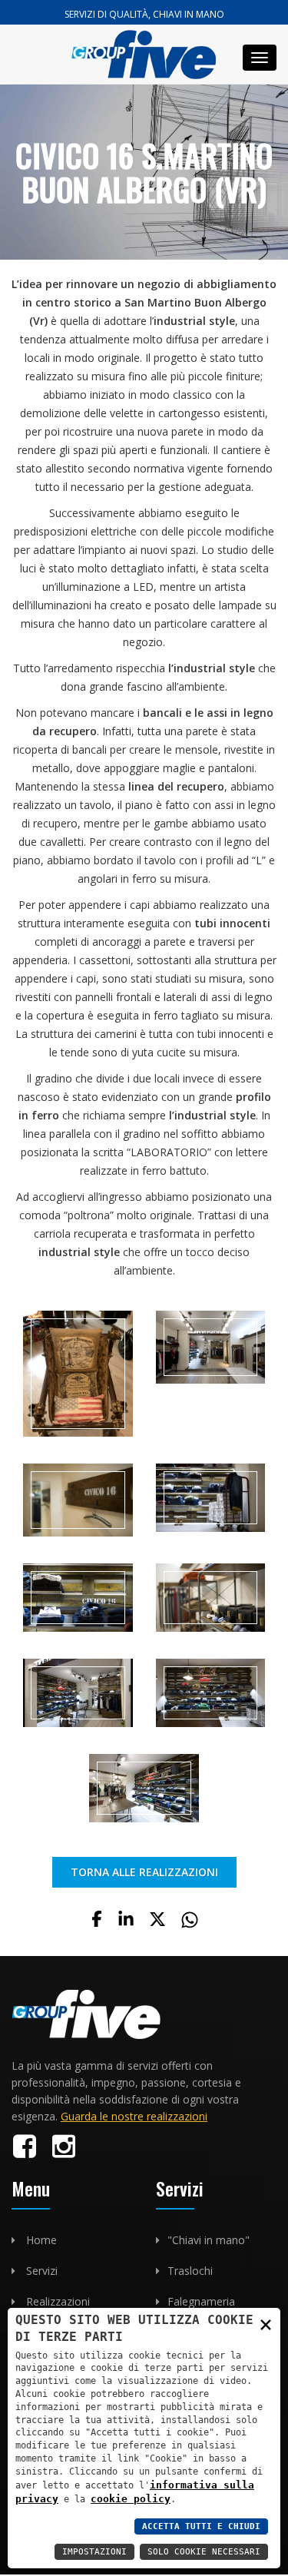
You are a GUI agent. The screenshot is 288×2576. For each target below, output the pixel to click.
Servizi (42, 2271)
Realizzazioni (58, 2301)
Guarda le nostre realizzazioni (134, 2116)
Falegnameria (201, 2301)
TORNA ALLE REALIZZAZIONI (144, 1872)
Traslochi (190, 2271)
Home (41, 2240)
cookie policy (131, 2499)
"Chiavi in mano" (209, 2240)
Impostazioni (94, 2552)
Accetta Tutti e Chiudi (201, 2526)
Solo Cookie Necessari (204, 2552)
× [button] (266, 2324)
